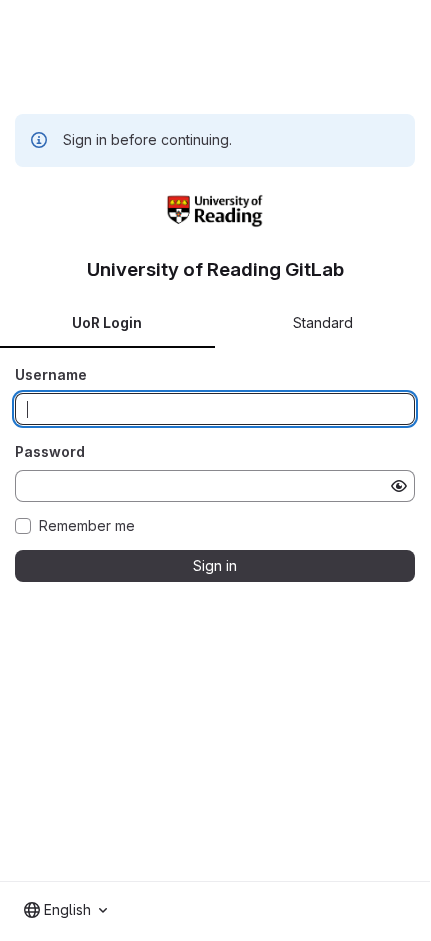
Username (51, 374)
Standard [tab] (323, 322)
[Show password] (399, 486)
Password (50, 451)
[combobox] (65, 910)
